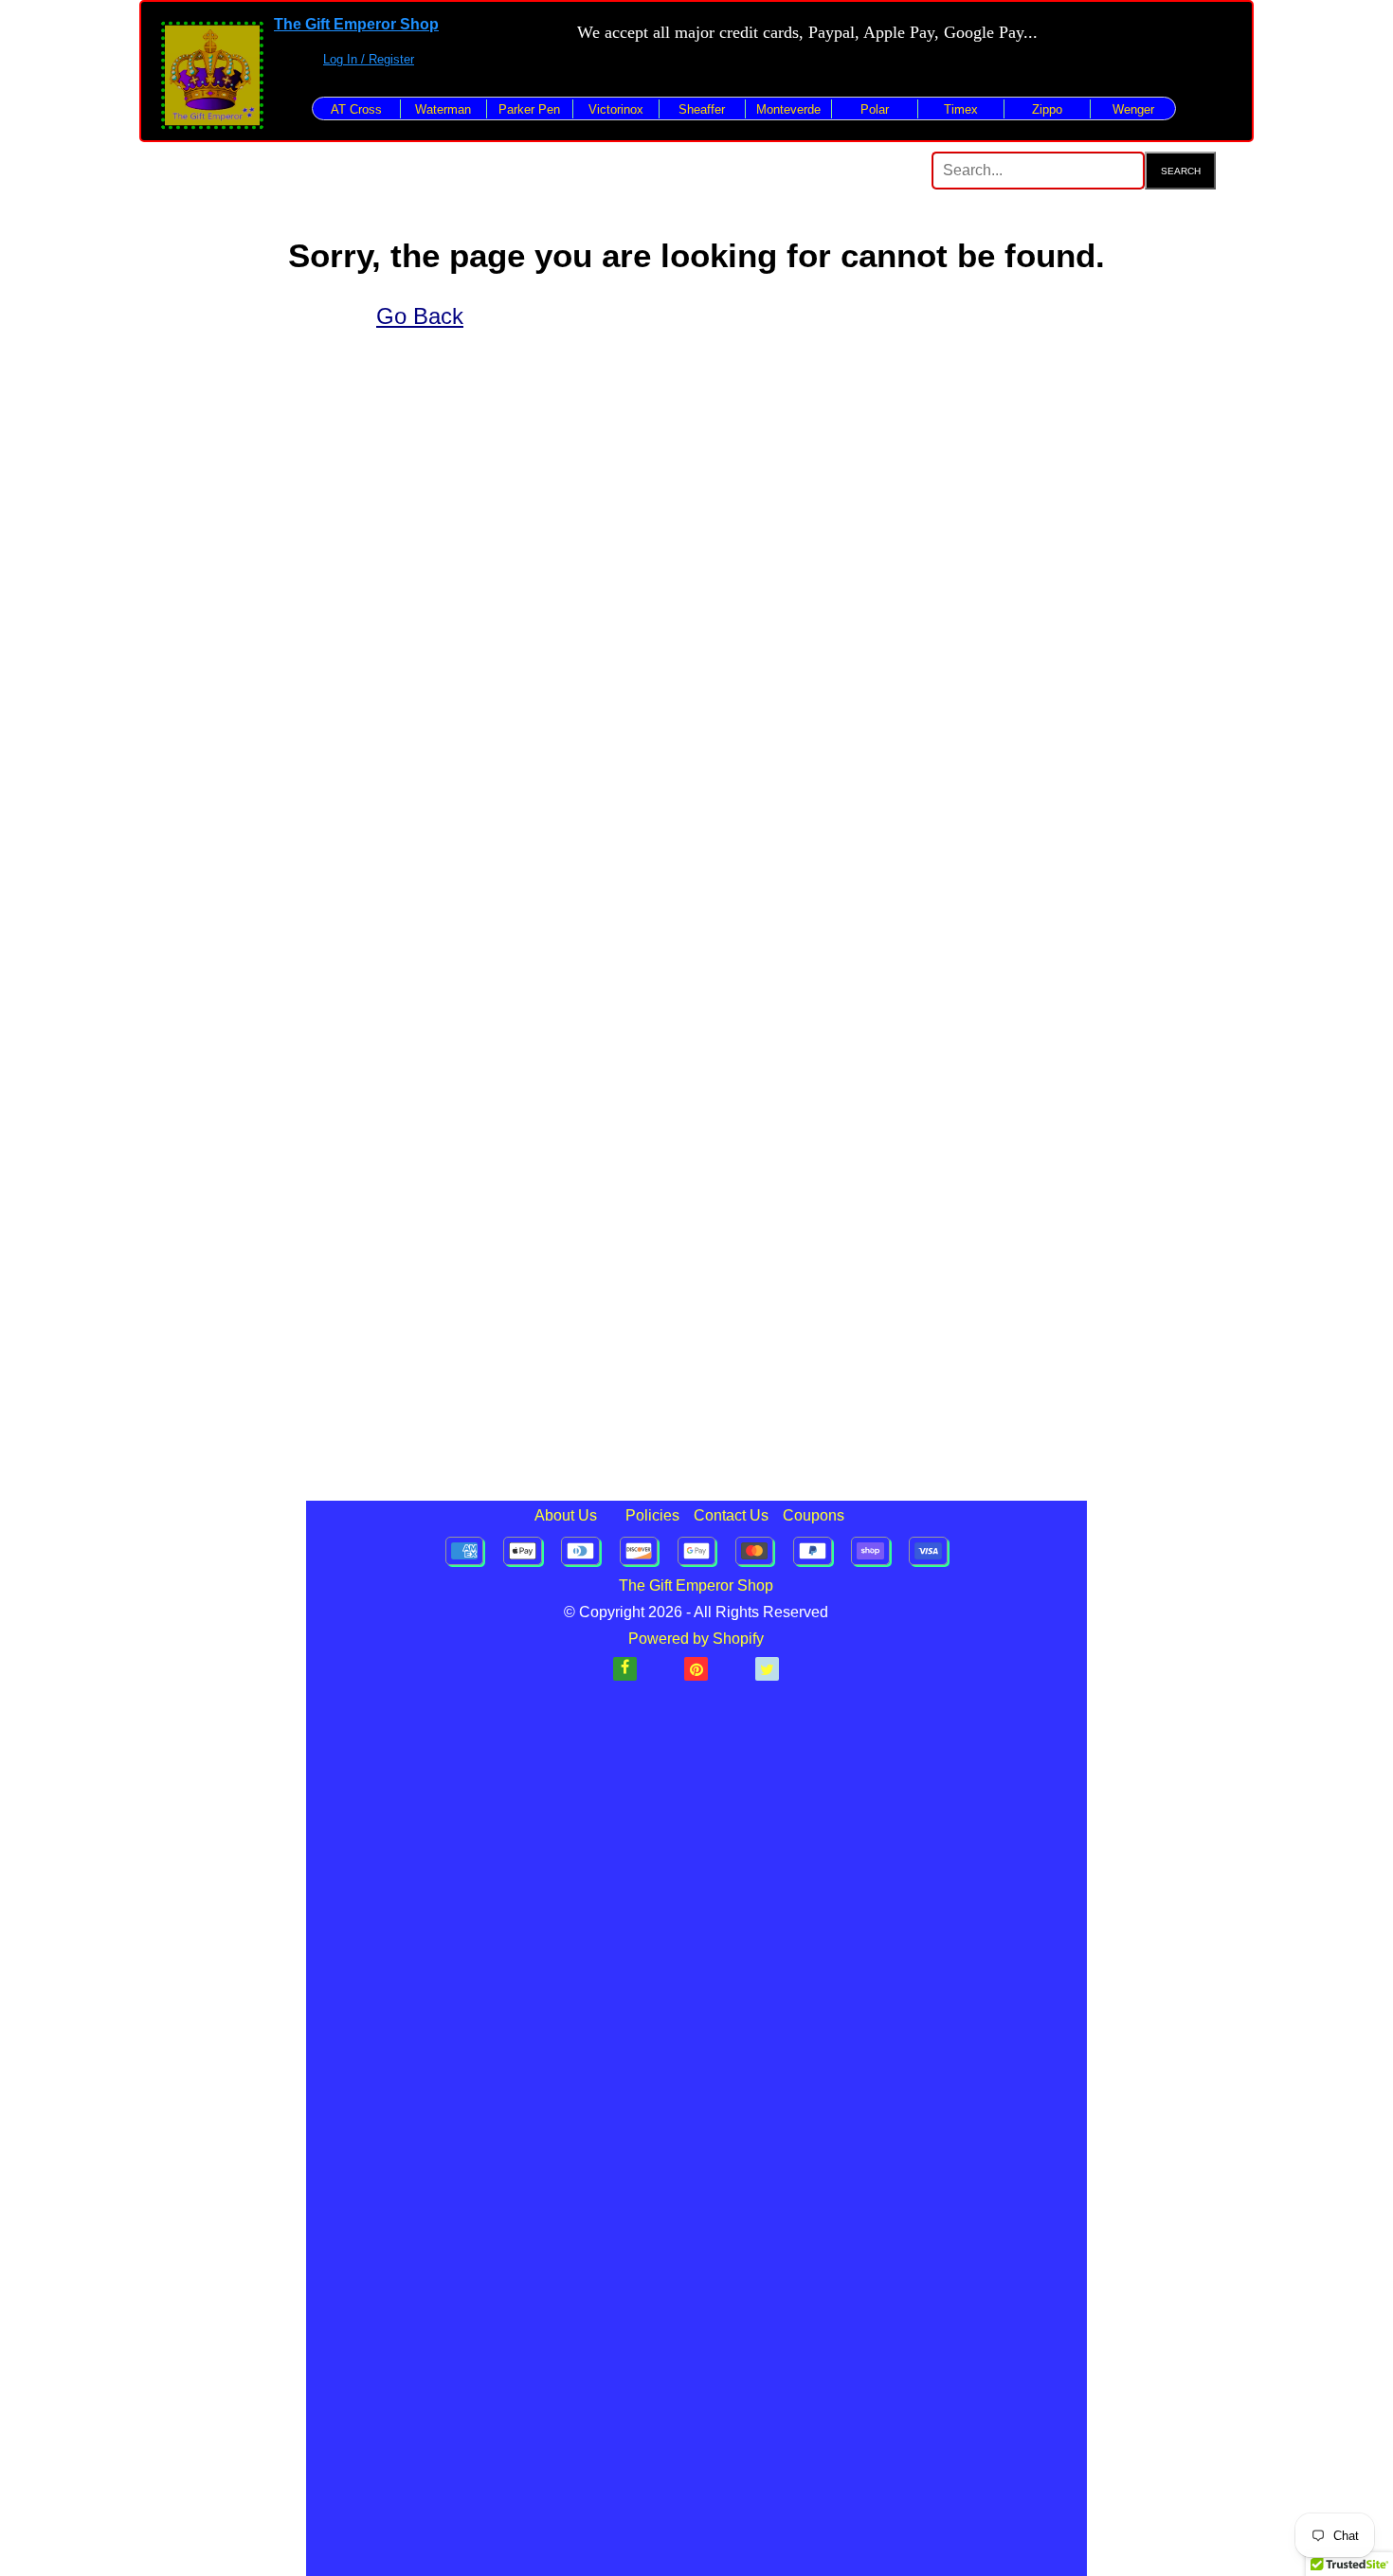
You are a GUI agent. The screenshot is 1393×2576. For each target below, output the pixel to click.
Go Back (420, 316)
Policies (652, 1515)
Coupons (814, 1515)
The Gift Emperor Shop (356, 24)
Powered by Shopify (696, 1639)
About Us (566, 1515)
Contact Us (731, 1515)
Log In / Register (369, 59)
